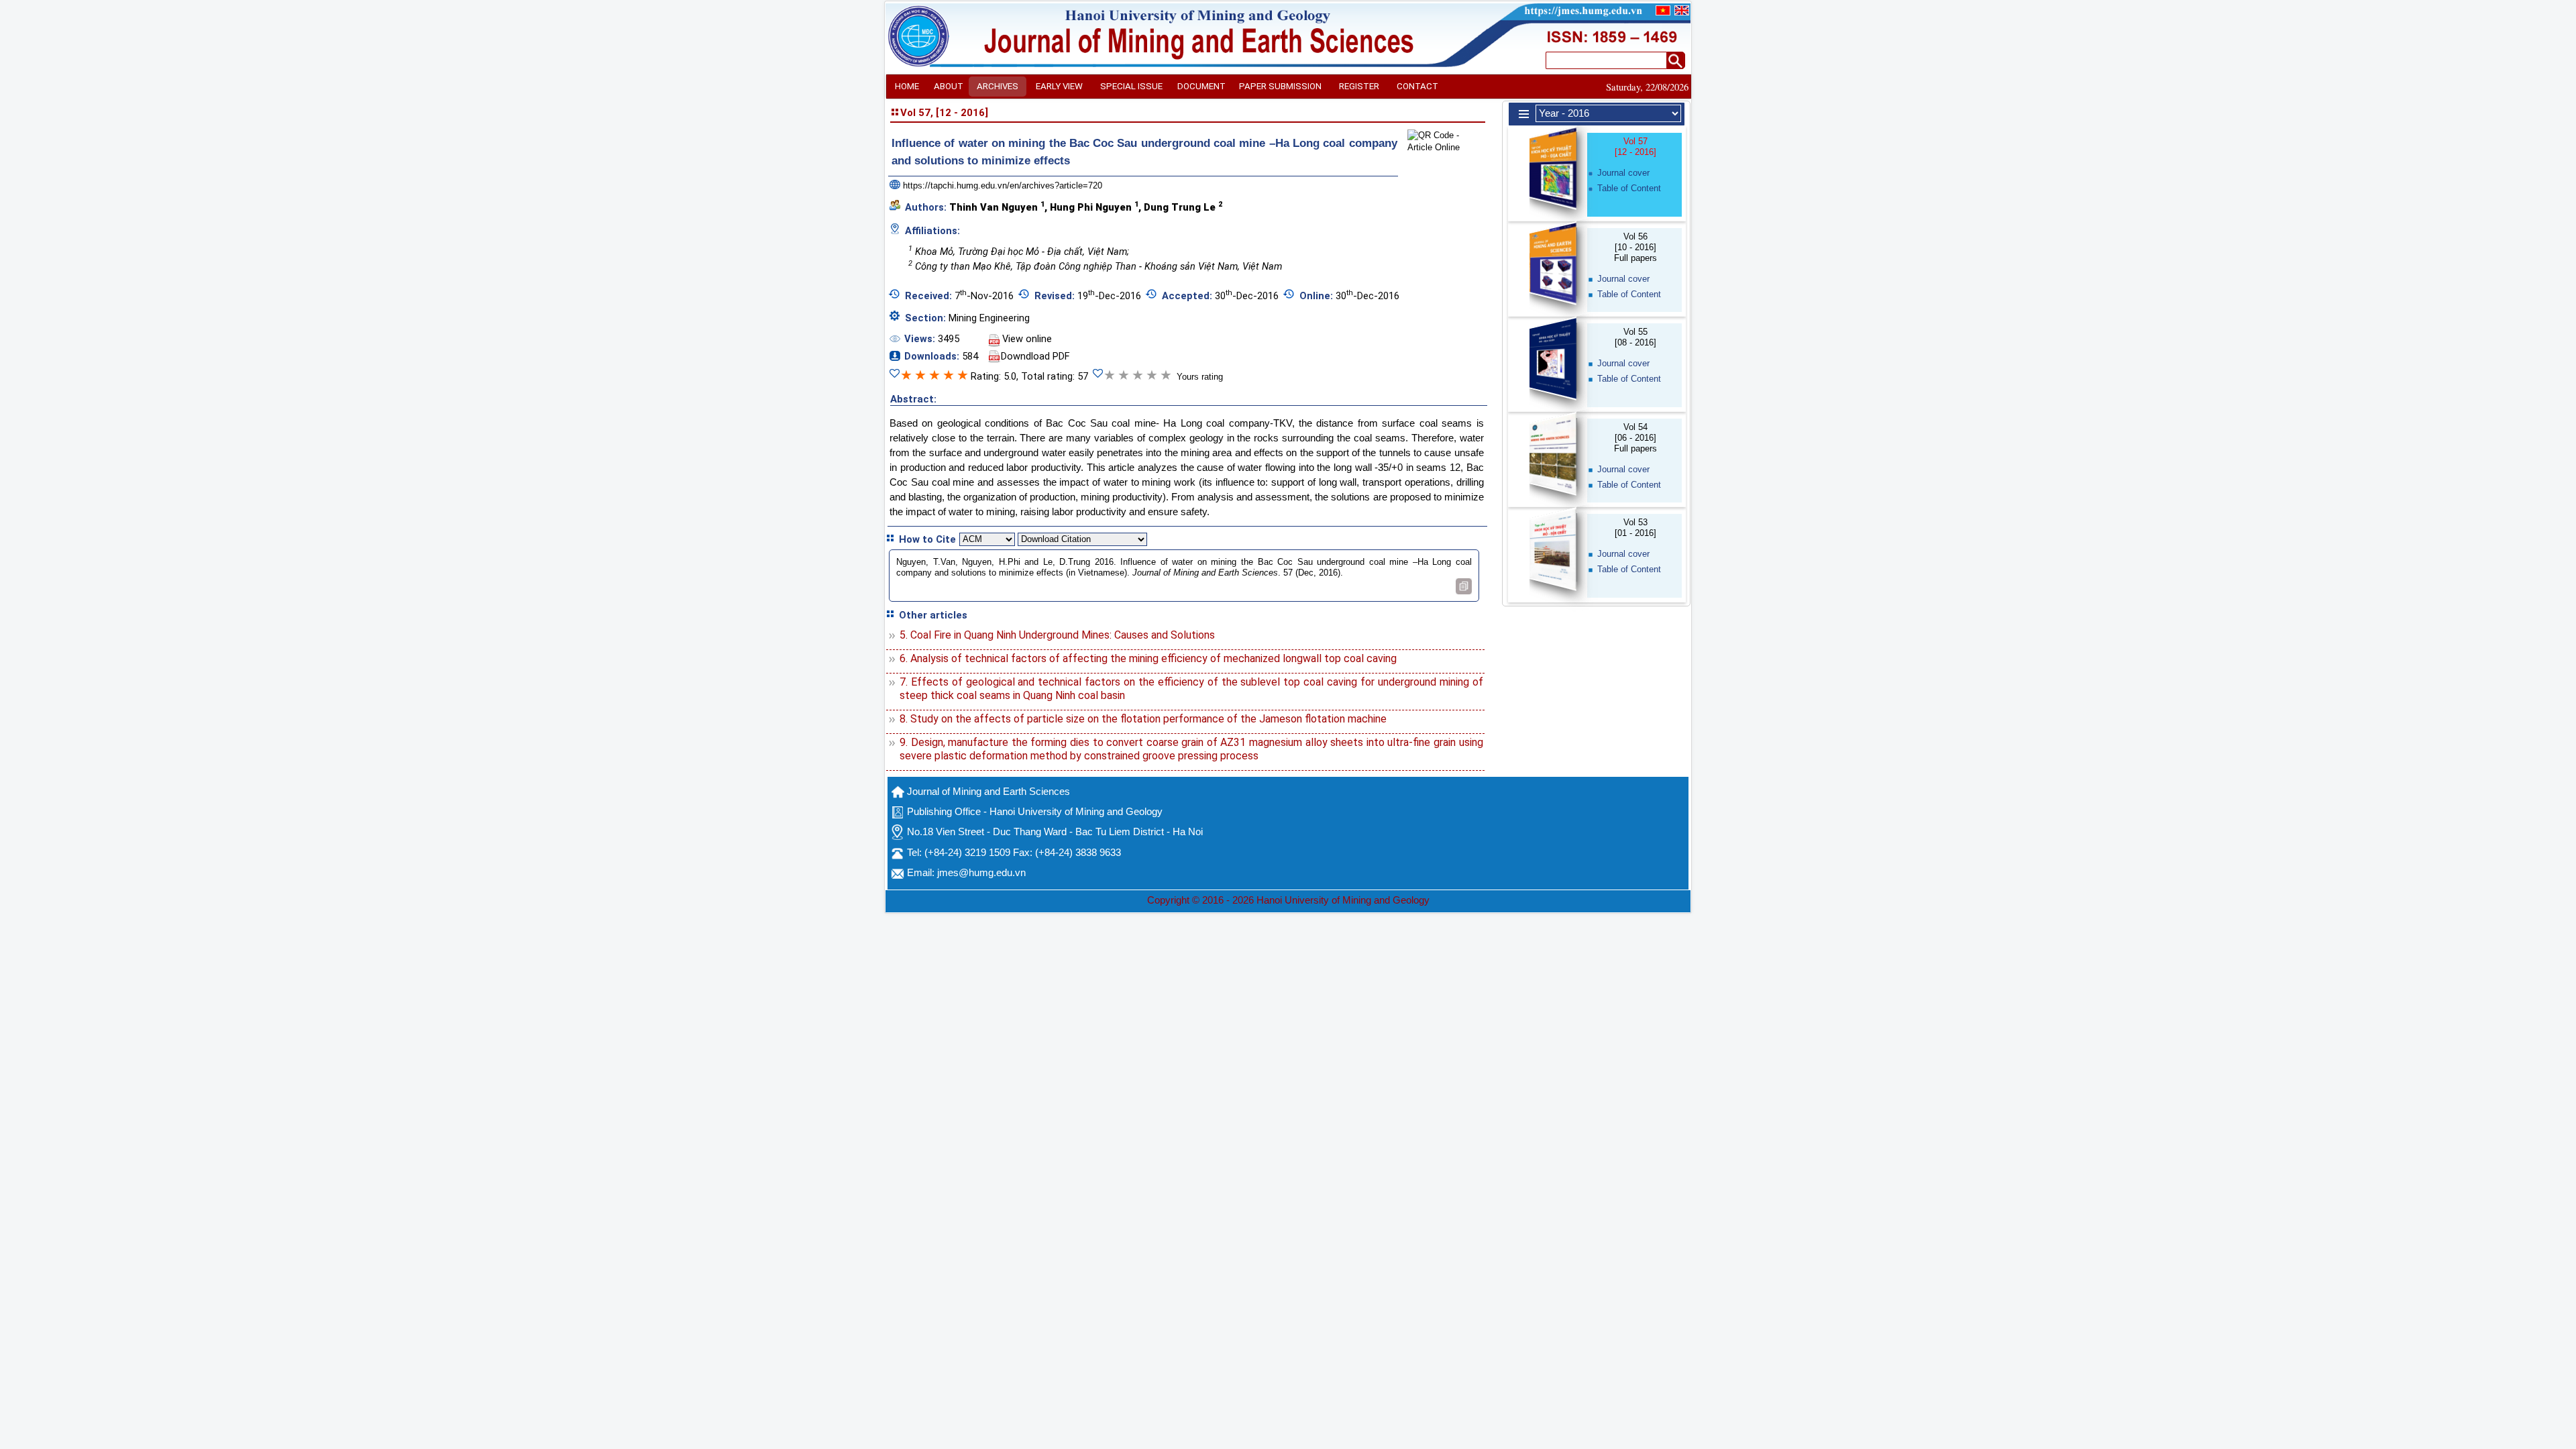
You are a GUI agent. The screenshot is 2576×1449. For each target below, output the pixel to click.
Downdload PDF (1035, 356)
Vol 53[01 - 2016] (1635, 528)
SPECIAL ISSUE (1131, 86)
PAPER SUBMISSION (1280, 86)
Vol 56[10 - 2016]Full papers (1635, 247)
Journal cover (1623, 173)
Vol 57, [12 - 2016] (944, 113)
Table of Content (1629, 188)
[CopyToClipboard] (1464, 586)
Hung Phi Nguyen (1094, 207)
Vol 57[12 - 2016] (1635, 147)
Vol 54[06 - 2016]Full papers (1635, 438)
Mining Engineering (989, 318)
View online (1027, 339)
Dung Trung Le (1183, 207)
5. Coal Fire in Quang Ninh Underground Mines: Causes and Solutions (1057, 635)
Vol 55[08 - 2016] (1635, 337)
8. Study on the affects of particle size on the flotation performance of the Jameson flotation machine (1143, 719)
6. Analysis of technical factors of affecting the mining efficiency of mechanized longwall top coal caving (1148, 658)
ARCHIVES (998, 86)
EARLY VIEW (1059, 86)
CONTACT (1417, 86)
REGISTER (1359, 86)
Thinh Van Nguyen (997, 207)
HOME (907, 86)
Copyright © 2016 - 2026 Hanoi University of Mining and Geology (1288, 900)
